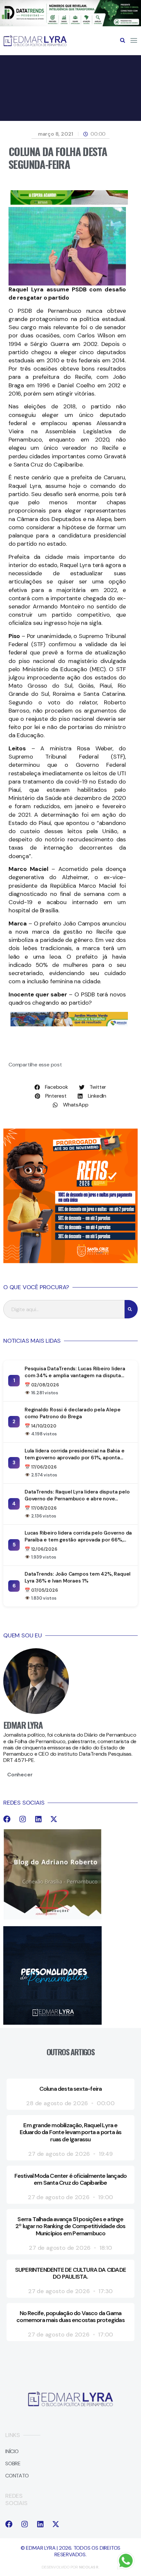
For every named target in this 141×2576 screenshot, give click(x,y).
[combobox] (64, 1309)
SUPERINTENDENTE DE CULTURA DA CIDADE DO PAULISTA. (70, 2273)
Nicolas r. (89, 2567)
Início (12, 2451)
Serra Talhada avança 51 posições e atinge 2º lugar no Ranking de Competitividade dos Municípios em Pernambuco (70, 2226)
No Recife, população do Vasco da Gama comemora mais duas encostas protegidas (70, 2317)
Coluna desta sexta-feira (71, 2089)
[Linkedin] (38, 1819)
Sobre (13, 2463)
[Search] (131, 1309)
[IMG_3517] (70, 1261)
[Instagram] (23, 1819)
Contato (17, 2476)
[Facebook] (7, 1819)
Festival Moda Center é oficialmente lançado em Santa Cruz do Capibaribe (71, 2179)
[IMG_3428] (69, 203)
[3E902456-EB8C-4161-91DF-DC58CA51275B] (70, 24)
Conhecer (20, 1775)
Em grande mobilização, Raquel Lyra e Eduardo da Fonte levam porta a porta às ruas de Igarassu (71, 2132)
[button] (123, 40)
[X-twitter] (54, 1819)
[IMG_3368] (69, 1025)
